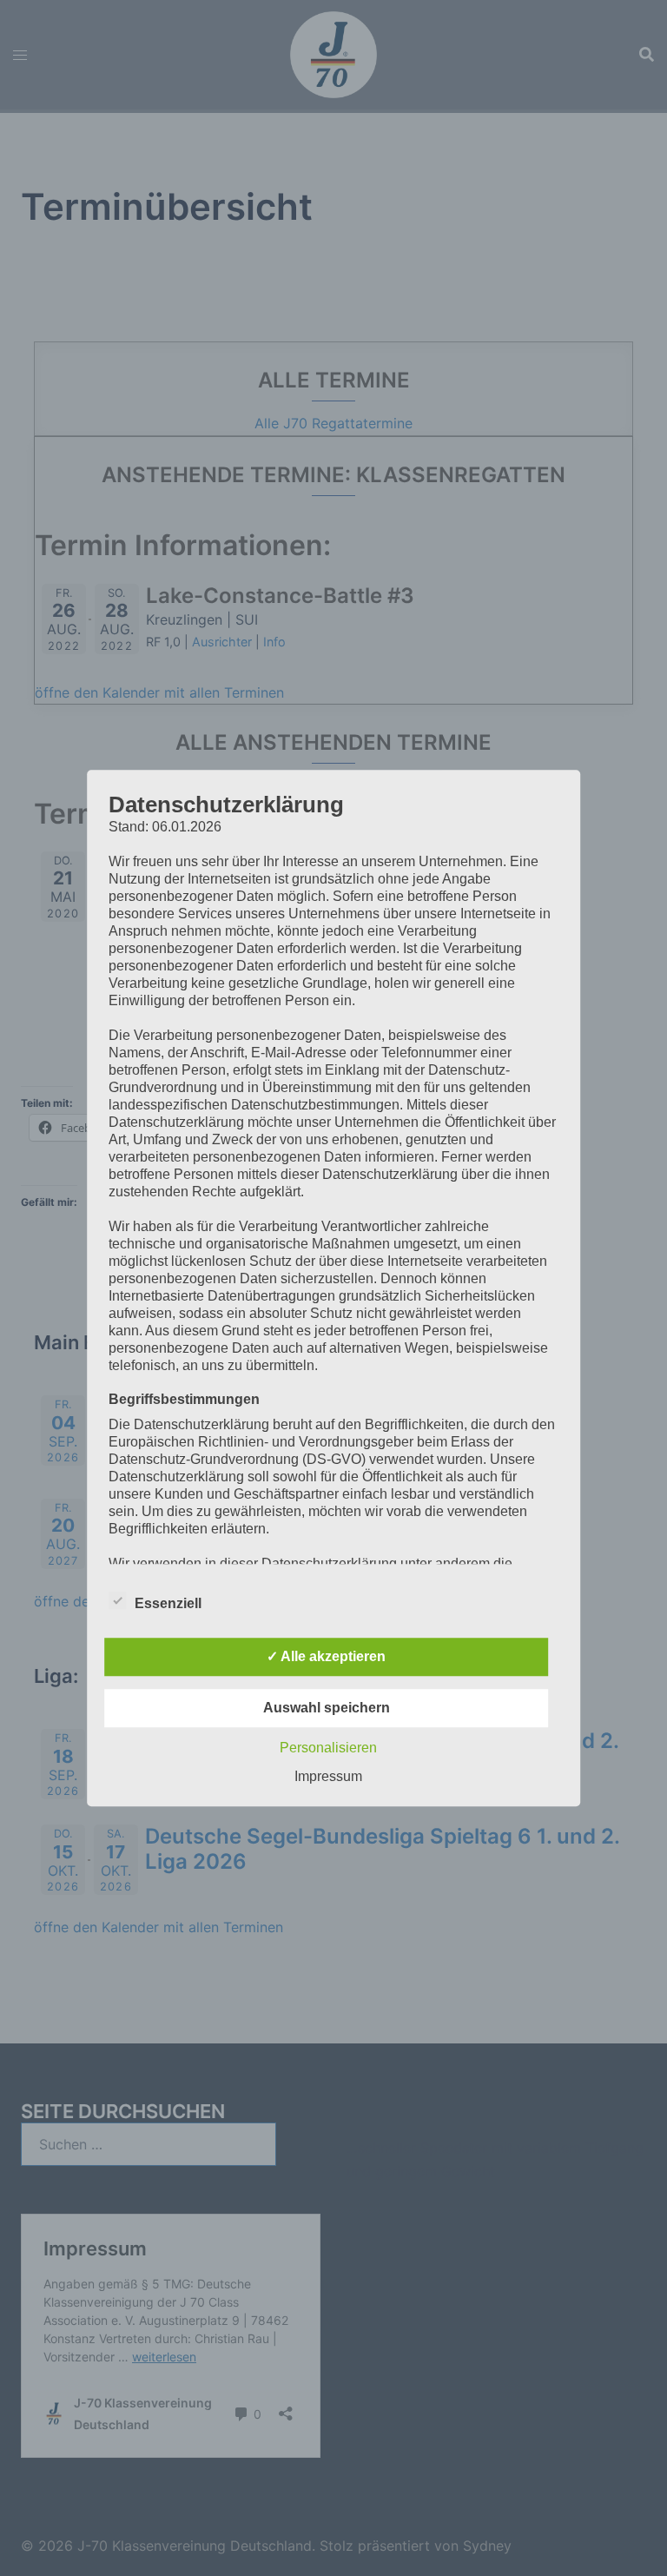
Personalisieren (328, 1748)
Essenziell (168, 1603)
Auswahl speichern (327, 1708)
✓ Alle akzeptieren (326, 1656)
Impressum (328, 1776)
